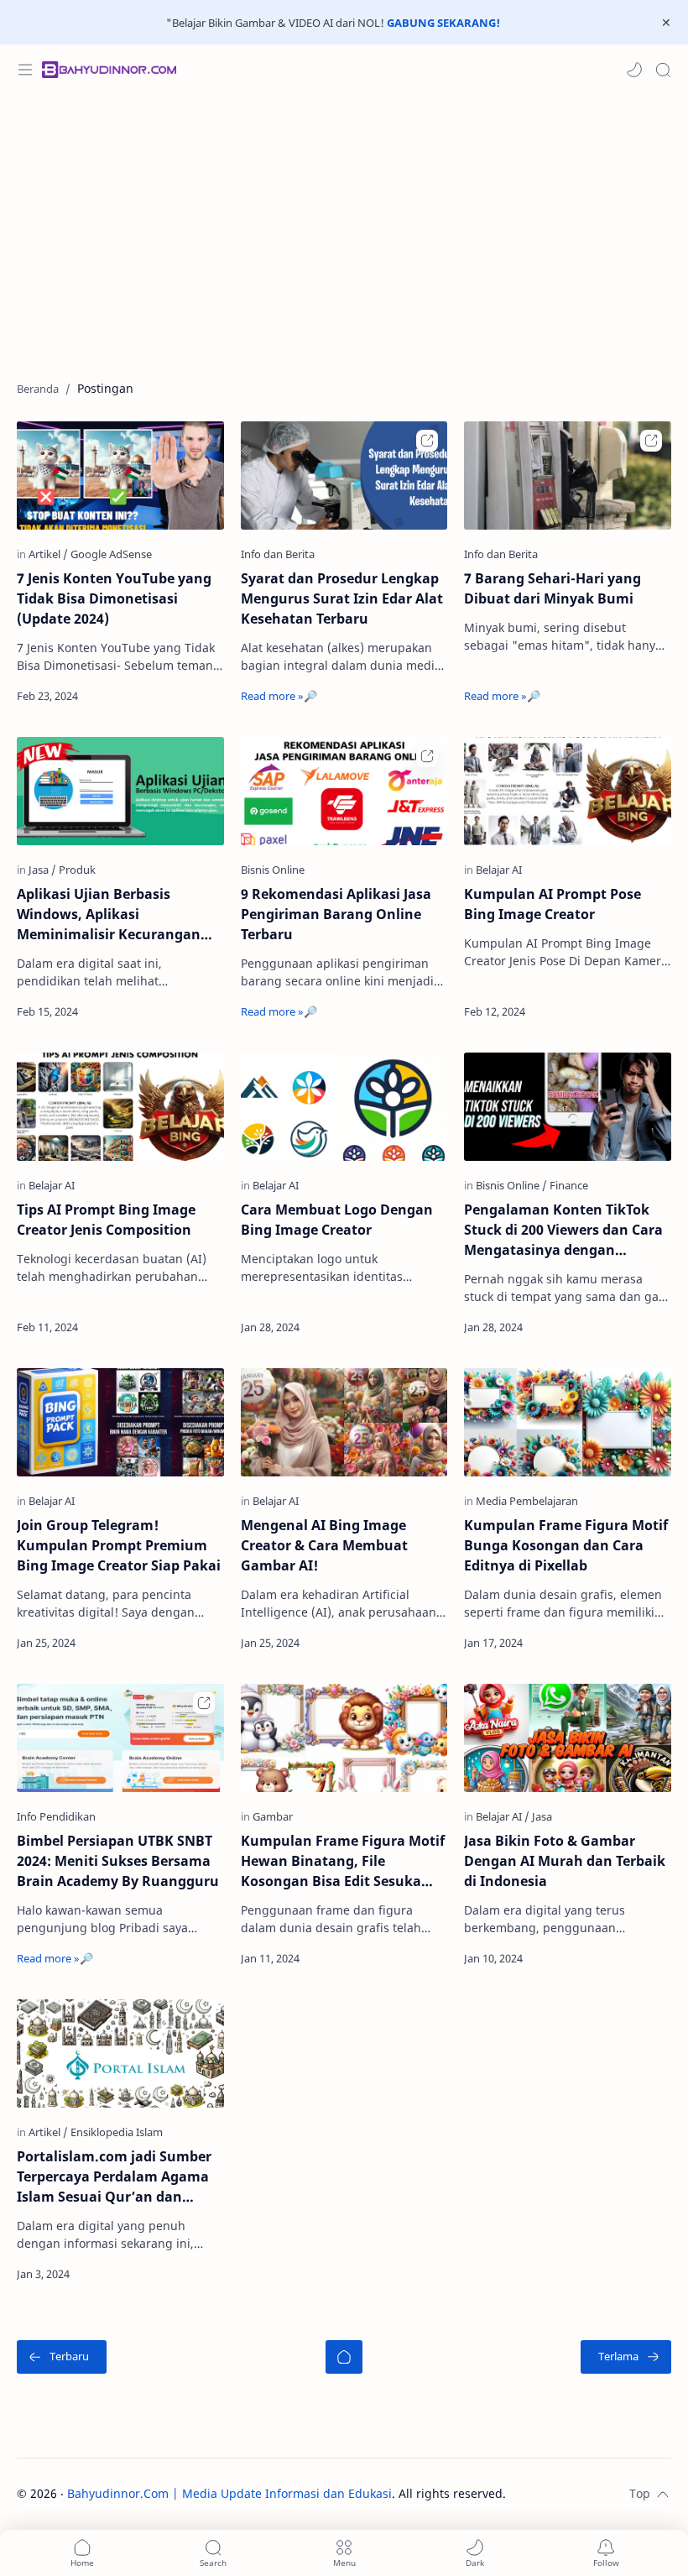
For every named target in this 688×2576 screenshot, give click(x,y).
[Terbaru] (62, 2357)
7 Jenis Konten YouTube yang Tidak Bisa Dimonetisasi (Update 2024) (114, 598)
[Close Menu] (666, 23)
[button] (634, 70)
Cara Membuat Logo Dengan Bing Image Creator (337, 1220)
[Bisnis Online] (511, 1185)
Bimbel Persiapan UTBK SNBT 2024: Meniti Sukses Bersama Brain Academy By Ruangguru (118, 1861)
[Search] (663, 70)
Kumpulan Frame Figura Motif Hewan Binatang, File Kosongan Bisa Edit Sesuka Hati (343, 1861)
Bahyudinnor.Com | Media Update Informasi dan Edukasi (229, 2493)
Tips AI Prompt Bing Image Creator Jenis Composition (106, 1220)
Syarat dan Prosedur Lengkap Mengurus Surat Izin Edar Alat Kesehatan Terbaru (342, 598)
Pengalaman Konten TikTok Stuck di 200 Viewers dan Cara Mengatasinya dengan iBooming (563, 1230)
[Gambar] (273, 1816)
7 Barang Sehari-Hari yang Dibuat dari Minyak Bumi (552, 588)
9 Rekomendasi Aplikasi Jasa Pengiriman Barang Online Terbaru (336, 914)
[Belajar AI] (499, 870)
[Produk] (77, 870)
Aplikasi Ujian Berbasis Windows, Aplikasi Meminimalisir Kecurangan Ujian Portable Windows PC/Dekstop (109, 914)
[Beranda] (344, 2357)
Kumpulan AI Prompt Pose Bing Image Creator (552, 904)
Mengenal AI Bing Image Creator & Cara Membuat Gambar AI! (324, 1545)
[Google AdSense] (111, 554)
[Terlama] (626, 2357)
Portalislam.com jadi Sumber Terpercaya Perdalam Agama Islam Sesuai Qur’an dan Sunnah (114, 2177)
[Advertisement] (344, 229)
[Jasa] (42, 870)
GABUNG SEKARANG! (443, 23)
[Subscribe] (606, 2553)
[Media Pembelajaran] (527, 1501)
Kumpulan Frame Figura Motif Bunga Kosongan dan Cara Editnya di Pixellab (566, 1545)
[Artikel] (48, 554)
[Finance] (569, 1185)
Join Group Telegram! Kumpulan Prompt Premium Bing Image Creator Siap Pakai (119, 1545)
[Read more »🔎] (186, 696)
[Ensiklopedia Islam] (117, 2132)
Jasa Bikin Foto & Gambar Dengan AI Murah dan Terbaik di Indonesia (565, 1861)
